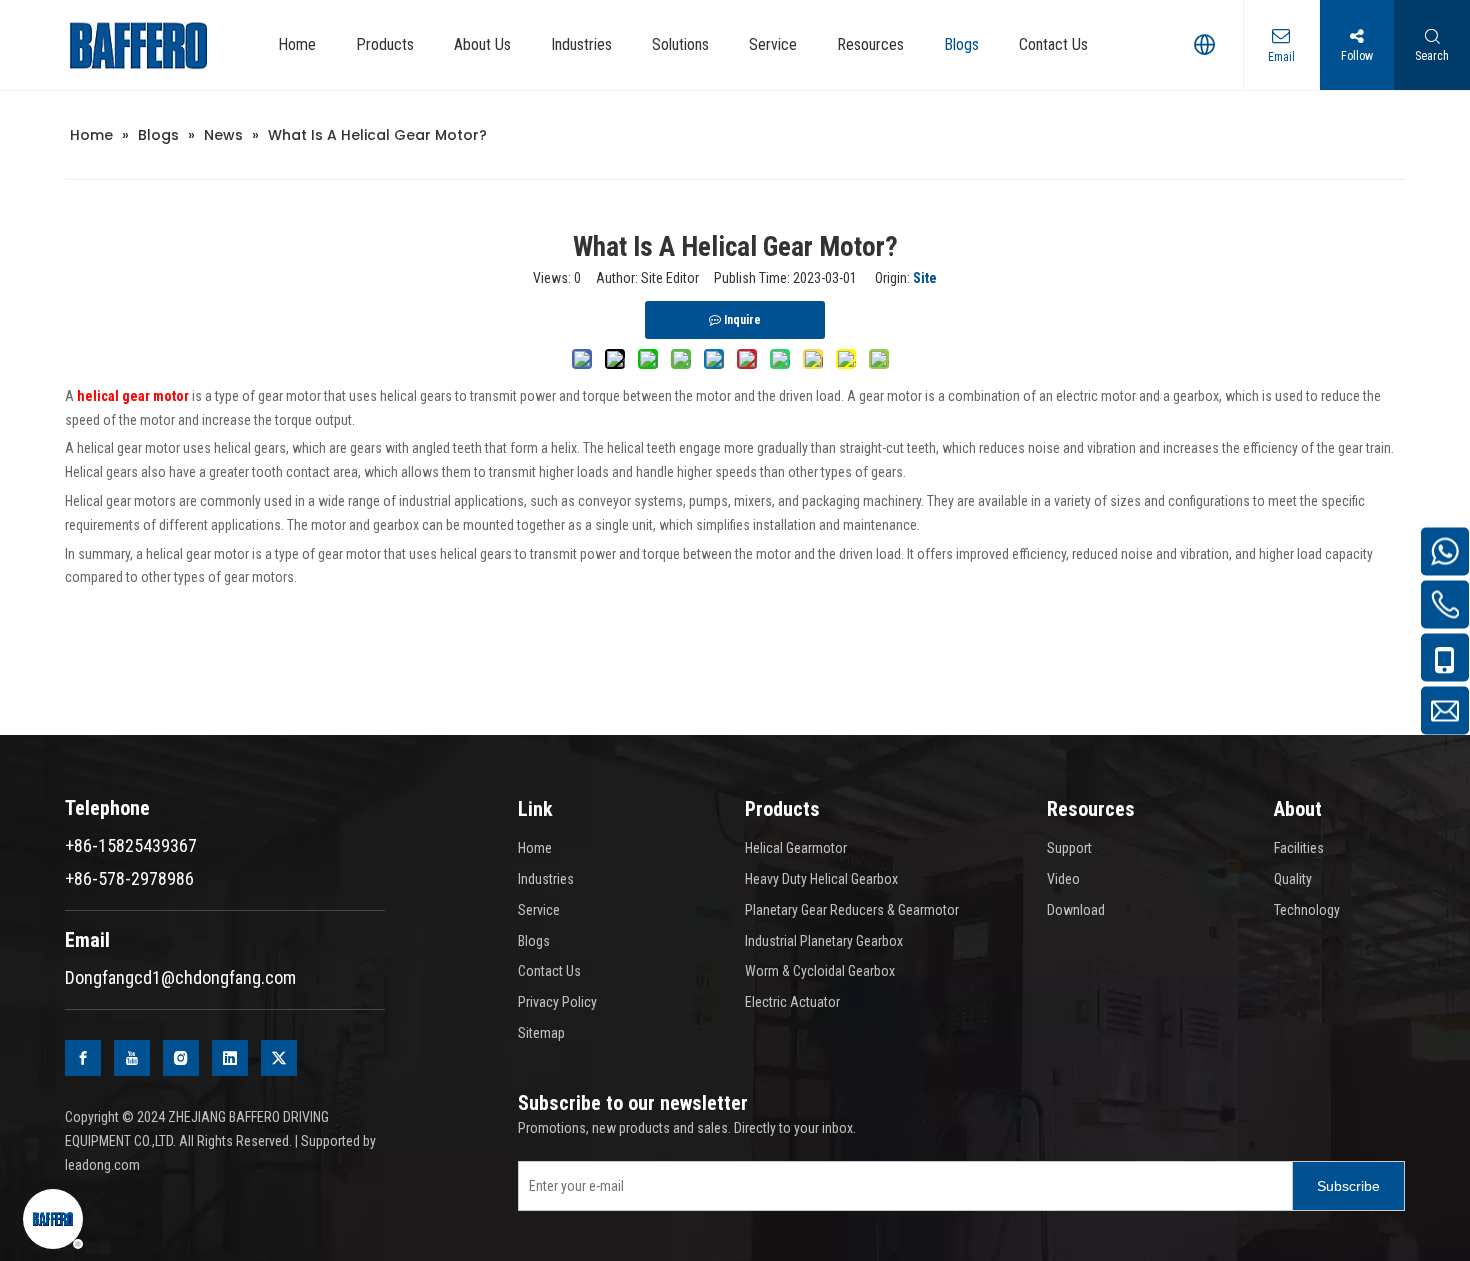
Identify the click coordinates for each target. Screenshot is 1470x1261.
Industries (546, 879)
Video (1063, 879)
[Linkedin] (230, 1058)
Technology (1307, 910)
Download (1076, 910)
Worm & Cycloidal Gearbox (820, 971)
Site (925, 278)
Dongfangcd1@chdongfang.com (180, 977)
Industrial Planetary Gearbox (824, 941)
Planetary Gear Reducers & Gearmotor (852, 910)
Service (539, 910)
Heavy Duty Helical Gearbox (821, 879)
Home (535, 848)
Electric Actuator (792, 1002)
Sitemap (541, 1033)
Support (1069, 848)
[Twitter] (279, 1058)
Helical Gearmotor (796, 848)
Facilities (1299, 848)
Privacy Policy (557, 1002)
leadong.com (102, 1165)
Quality (1293, 879)
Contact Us (549, 971)
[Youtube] (132, 1058)
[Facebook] (83, 1058)
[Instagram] (181, 1058)
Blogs (534, 941)
